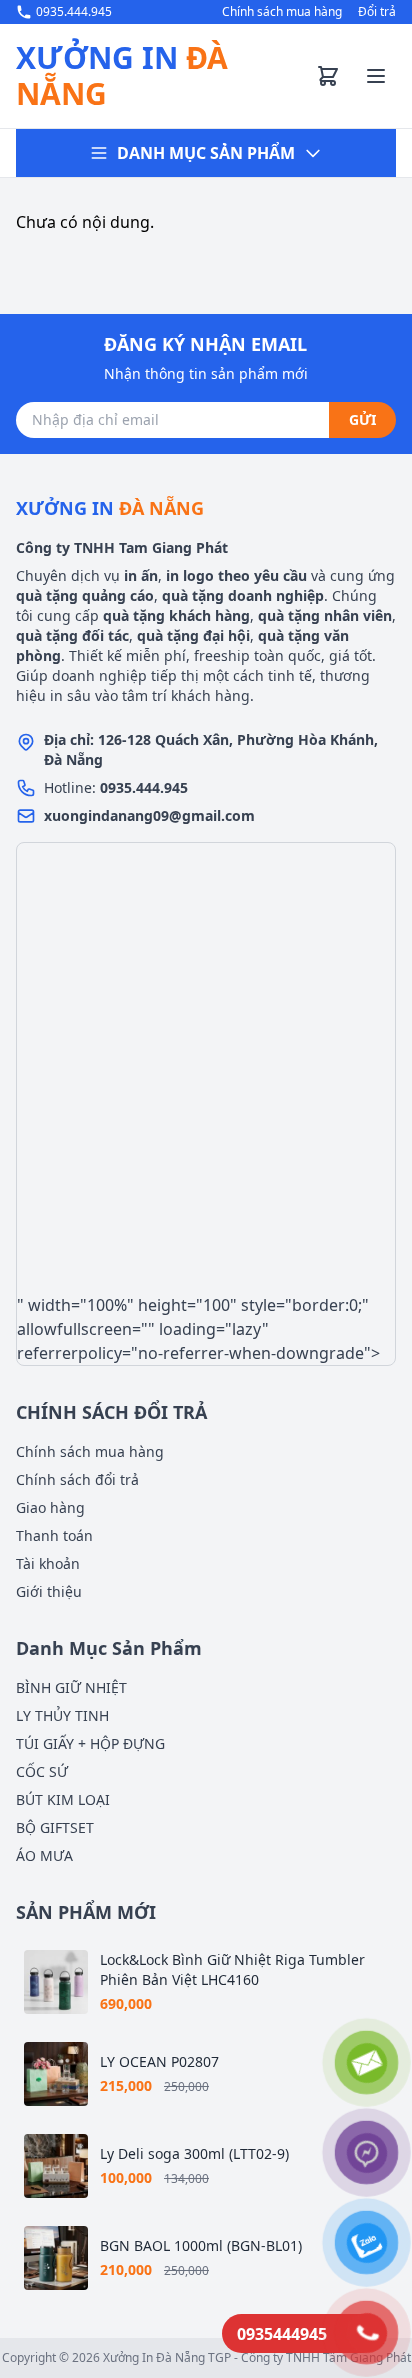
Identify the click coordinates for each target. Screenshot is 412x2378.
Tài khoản (48, 1563)
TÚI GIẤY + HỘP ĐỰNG (90, 1743)
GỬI (362, 419)
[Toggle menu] (376, 76)
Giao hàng (50, 1507)
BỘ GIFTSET (55, 1827)
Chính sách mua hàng (282, 12)
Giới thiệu (49, 1591)
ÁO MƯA (44, 1855)
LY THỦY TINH (62, 1715)
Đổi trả (377, 12)
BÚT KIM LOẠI (63, 1799)
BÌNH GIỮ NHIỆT (71, 1687)
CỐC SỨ (42, 1771)
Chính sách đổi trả (77, 1479)
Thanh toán (54, 1535)
